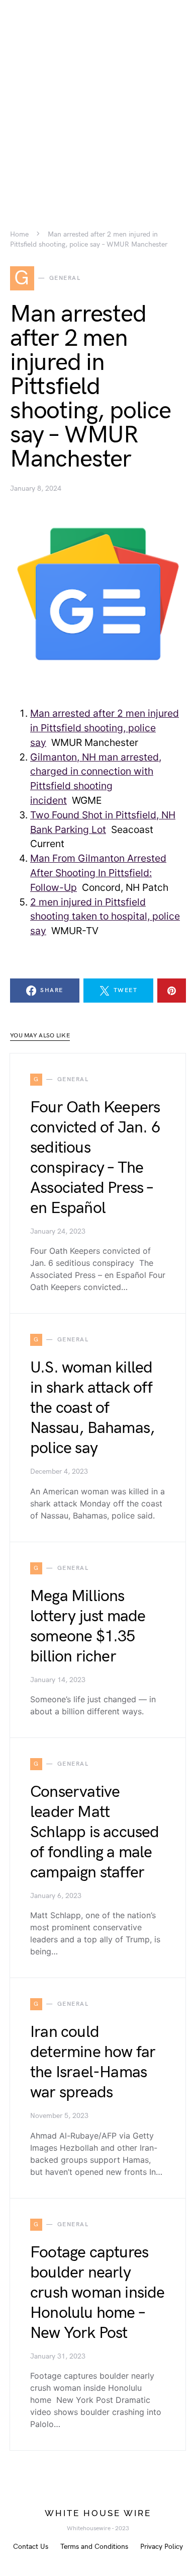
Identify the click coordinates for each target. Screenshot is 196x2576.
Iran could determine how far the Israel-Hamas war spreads (93, 2062)
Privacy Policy (162, 2547)
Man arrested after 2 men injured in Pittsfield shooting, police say (105, 728)
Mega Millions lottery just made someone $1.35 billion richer (88, 1626)
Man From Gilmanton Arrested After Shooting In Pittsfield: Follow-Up (98, 873)
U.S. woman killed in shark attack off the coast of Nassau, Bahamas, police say (92, 1408)
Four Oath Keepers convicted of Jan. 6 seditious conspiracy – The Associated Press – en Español (95, 1158)
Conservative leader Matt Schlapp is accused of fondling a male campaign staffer (95, 1832)
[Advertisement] (98, 98)
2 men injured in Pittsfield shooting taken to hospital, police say (105, 917)
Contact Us (31, 2547)
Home (19, 235)
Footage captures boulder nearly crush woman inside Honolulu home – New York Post (97, 2293)
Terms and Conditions (94, 2547)
